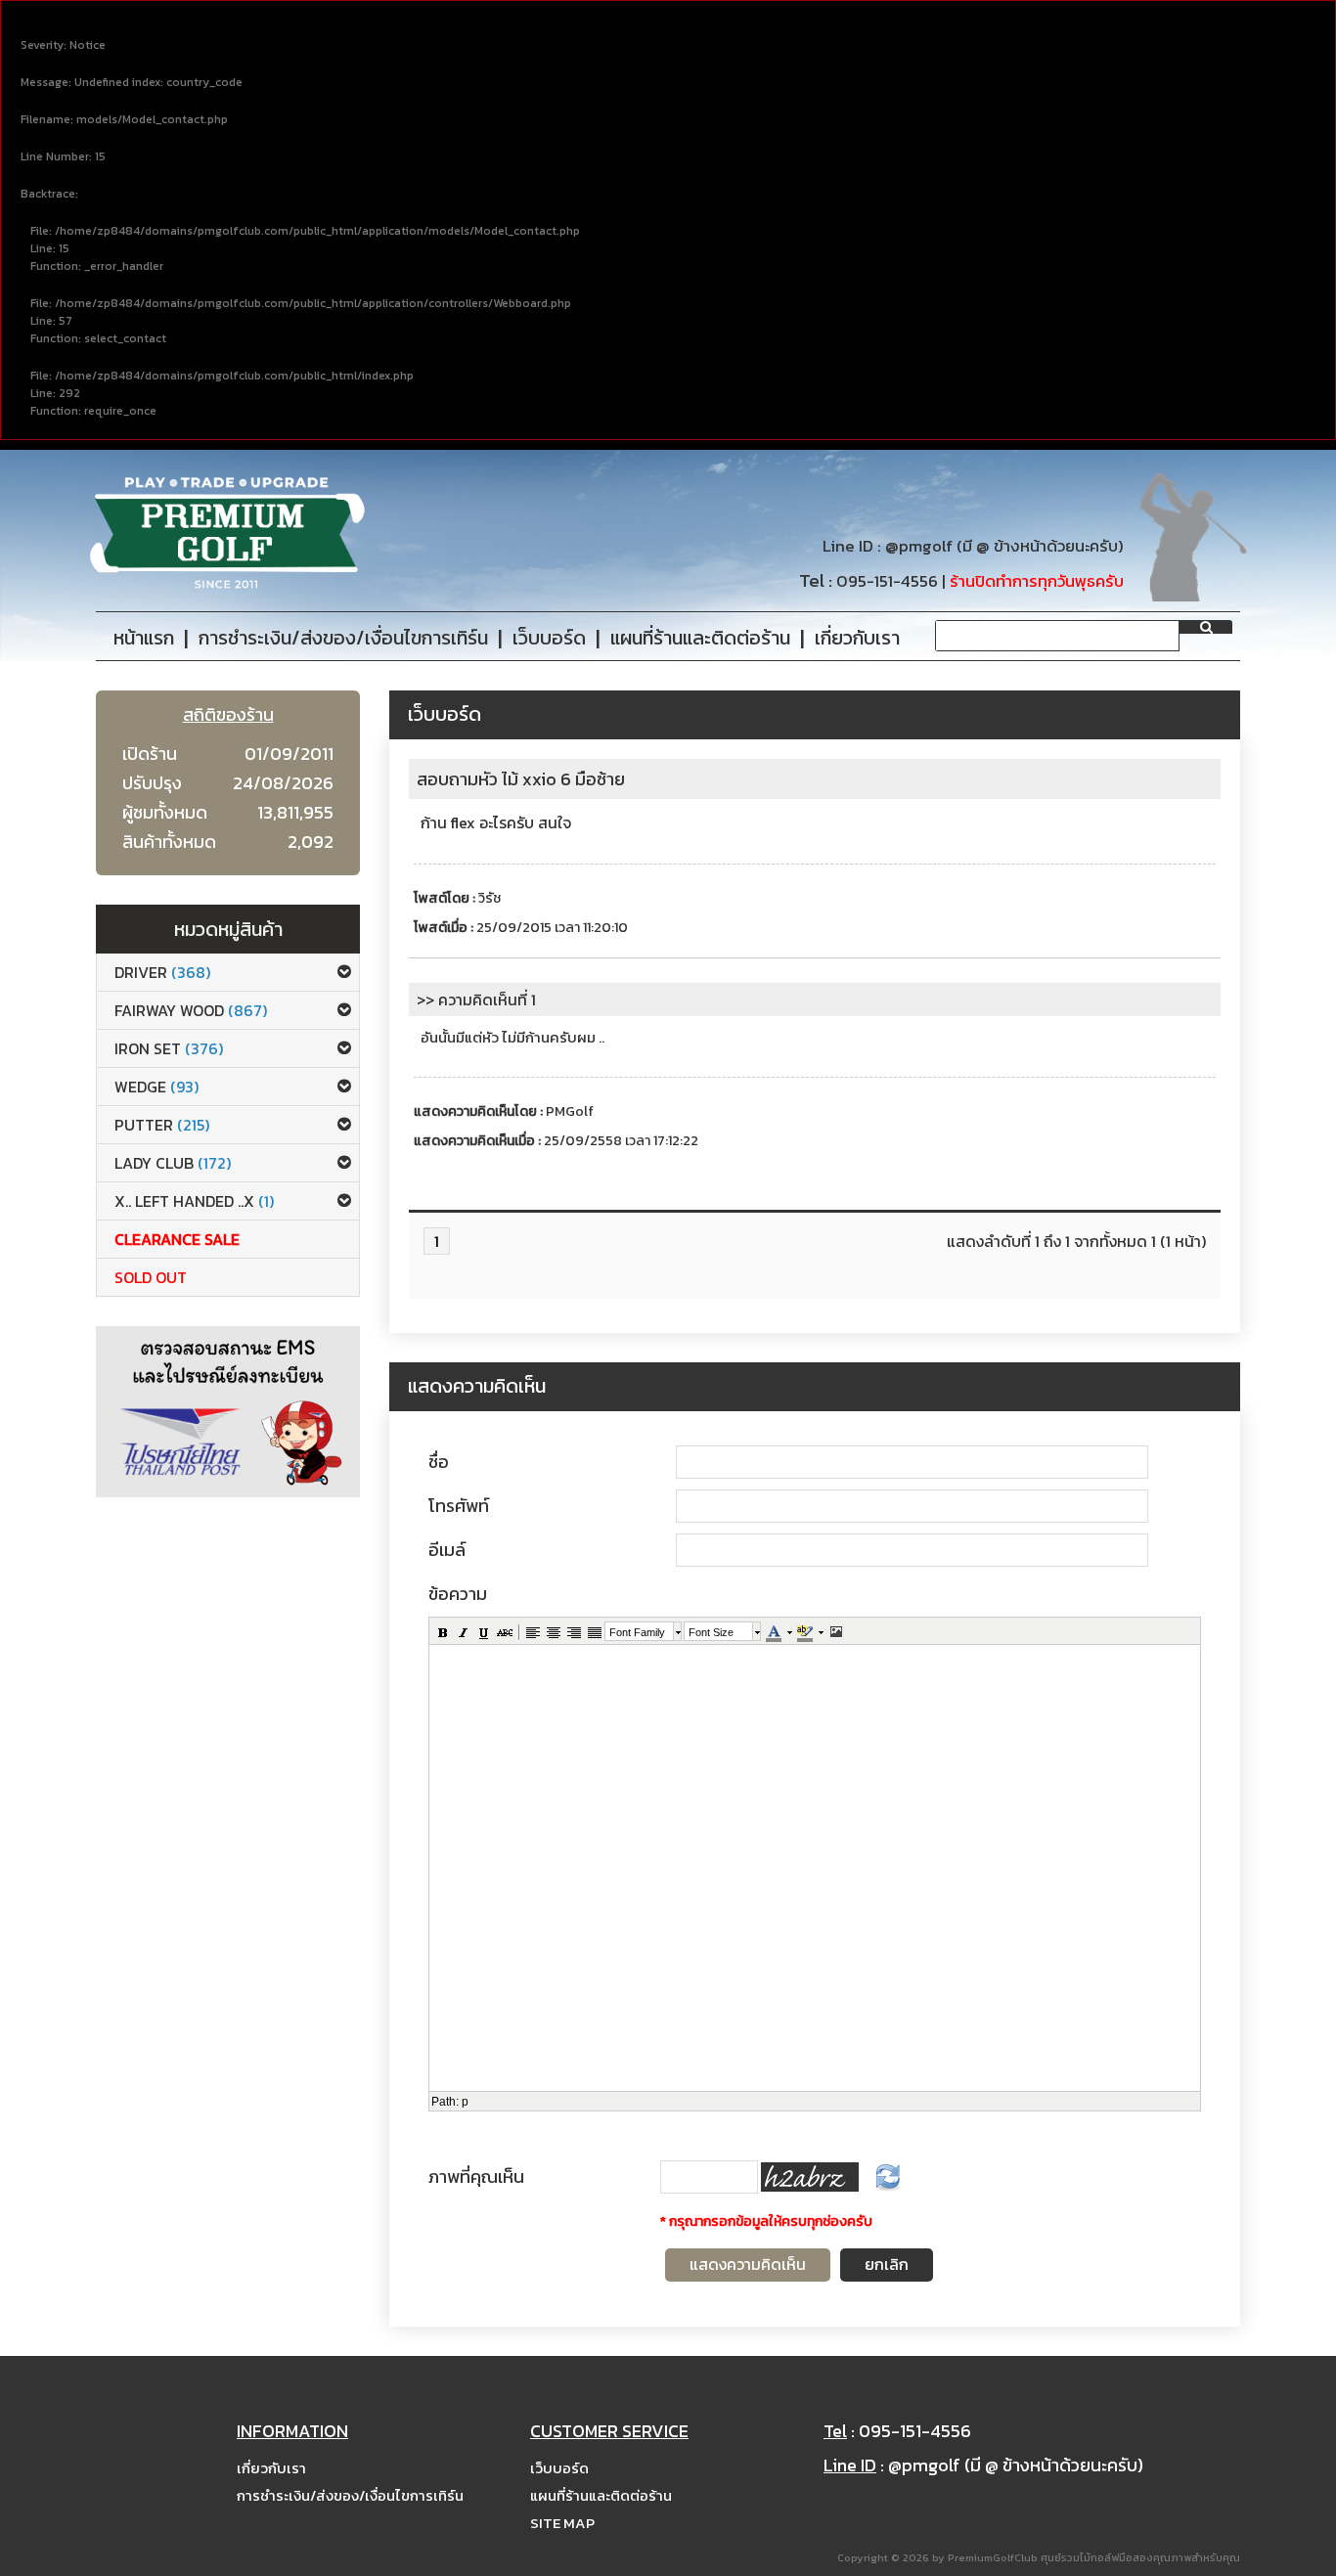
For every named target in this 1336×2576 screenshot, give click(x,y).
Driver (162, 972)
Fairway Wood (191, 1010)
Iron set (169, 1048)
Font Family (637, 1632)
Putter (162, 1125)
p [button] (465, 2102)
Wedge (156, 1087)
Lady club (173, 1163)
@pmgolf (919, 546)
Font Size (711, 1632)
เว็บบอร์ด (559, 2468)
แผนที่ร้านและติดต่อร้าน (601, 2495)
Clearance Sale (177, 1239)
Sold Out (151, 1277)
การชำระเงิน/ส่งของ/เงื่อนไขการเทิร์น (350, 2495)
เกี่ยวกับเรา (271, 2468)
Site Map (562, 2523)
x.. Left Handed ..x (194, 1201)
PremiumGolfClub (993, 2557)
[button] (442, 1631)
